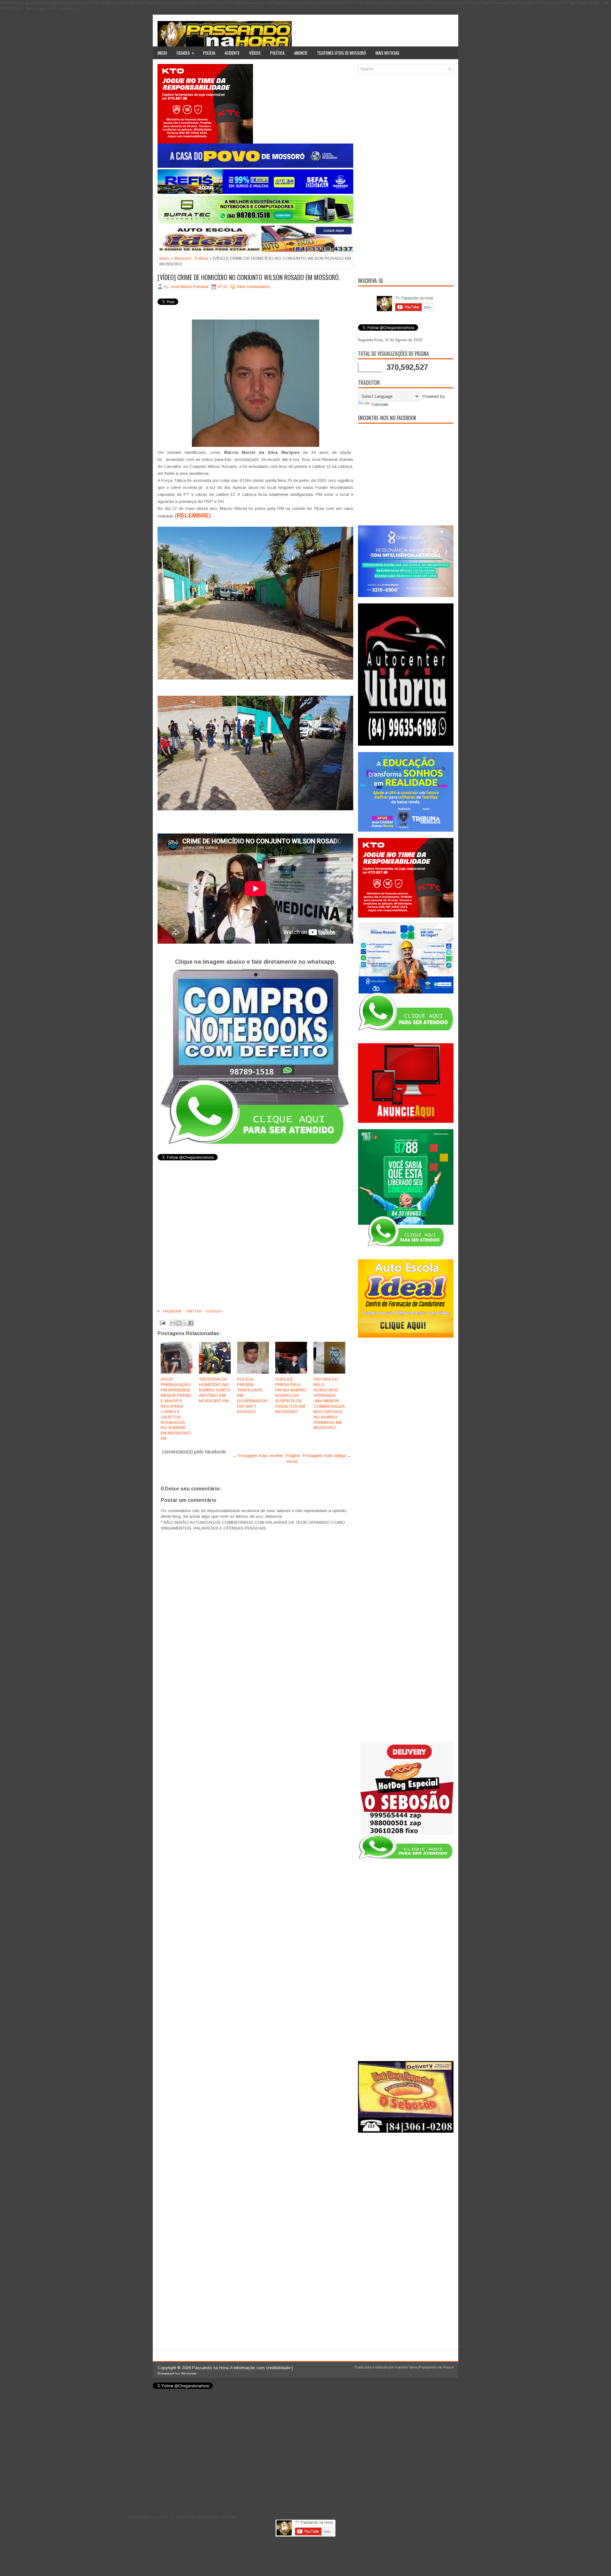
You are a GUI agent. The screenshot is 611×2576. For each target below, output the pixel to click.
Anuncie (301, 53)
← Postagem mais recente (258, 1456)
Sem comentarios (253, 287)
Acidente (232, 53)
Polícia (209, 53)
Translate (379, 404)
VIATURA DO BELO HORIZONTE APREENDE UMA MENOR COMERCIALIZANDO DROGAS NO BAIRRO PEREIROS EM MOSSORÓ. (329, 1403)
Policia (201, 258)
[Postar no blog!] (179, 1323)
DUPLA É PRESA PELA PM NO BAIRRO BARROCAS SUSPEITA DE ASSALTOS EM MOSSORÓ (291, 1395)
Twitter (193, 1311)
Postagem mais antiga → (327, 1456)
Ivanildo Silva (406, 2367)
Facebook (172, 1311)
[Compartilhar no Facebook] (191, 1323)
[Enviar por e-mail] (173, 1323)
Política (277, 53)
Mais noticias (387, 53)
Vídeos (255, 53)
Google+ (214, 1311)
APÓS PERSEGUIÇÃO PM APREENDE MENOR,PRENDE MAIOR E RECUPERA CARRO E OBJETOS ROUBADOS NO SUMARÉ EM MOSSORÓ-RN (176, 1409)
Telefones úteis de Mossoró (341, 53)
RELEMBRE (193, 516)
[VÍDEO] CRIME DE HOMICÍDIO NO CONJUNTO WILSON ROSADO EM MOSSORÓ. (249, 277)
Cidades (185, 53)
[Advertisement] (406, 175)
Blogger (189, 2374)
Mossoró (183, 258)
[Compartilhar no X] (185, 1323)
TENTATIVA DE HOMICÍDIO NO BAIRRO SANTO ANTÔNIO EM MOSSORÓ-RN (215, 1390)
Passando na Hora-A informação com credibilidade (241, 2368)
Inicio (162, 53)
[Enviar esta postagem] (162, 1323)
